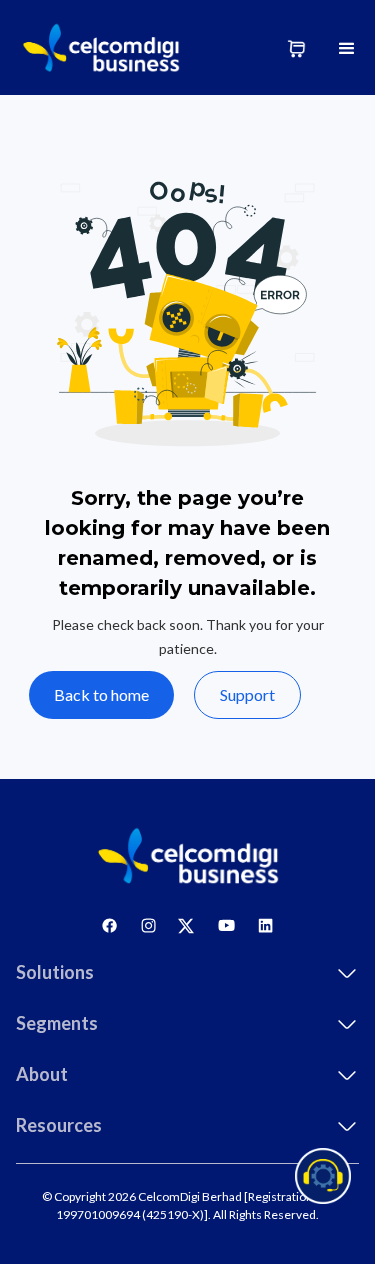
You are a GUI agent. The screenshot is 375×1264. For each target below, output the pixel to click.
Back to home (101, 694)
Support (247, 694)
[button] (347, 47)
